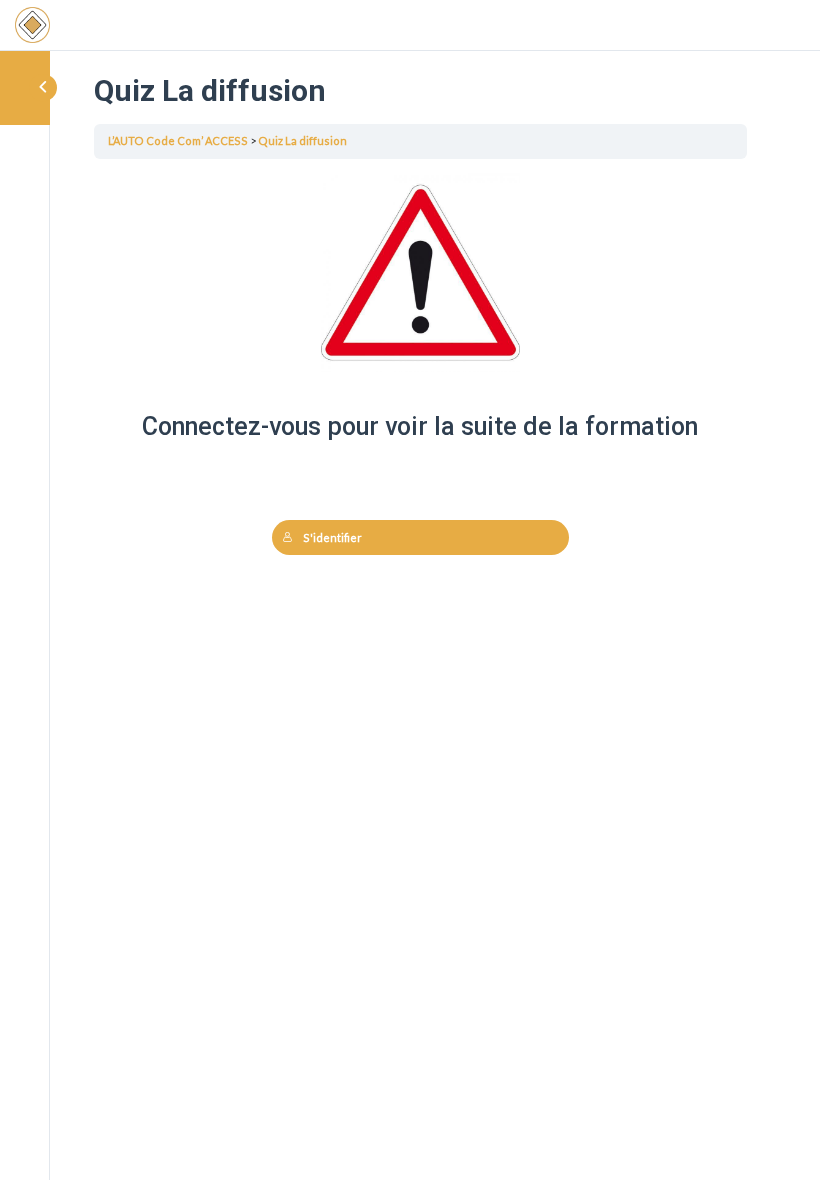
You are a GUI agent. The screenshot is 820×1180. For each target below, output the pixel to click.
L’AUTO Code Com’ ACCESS (178, 140)
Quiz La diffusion (302, 140)
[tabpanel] (420, 416)
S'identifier (332, 537)
